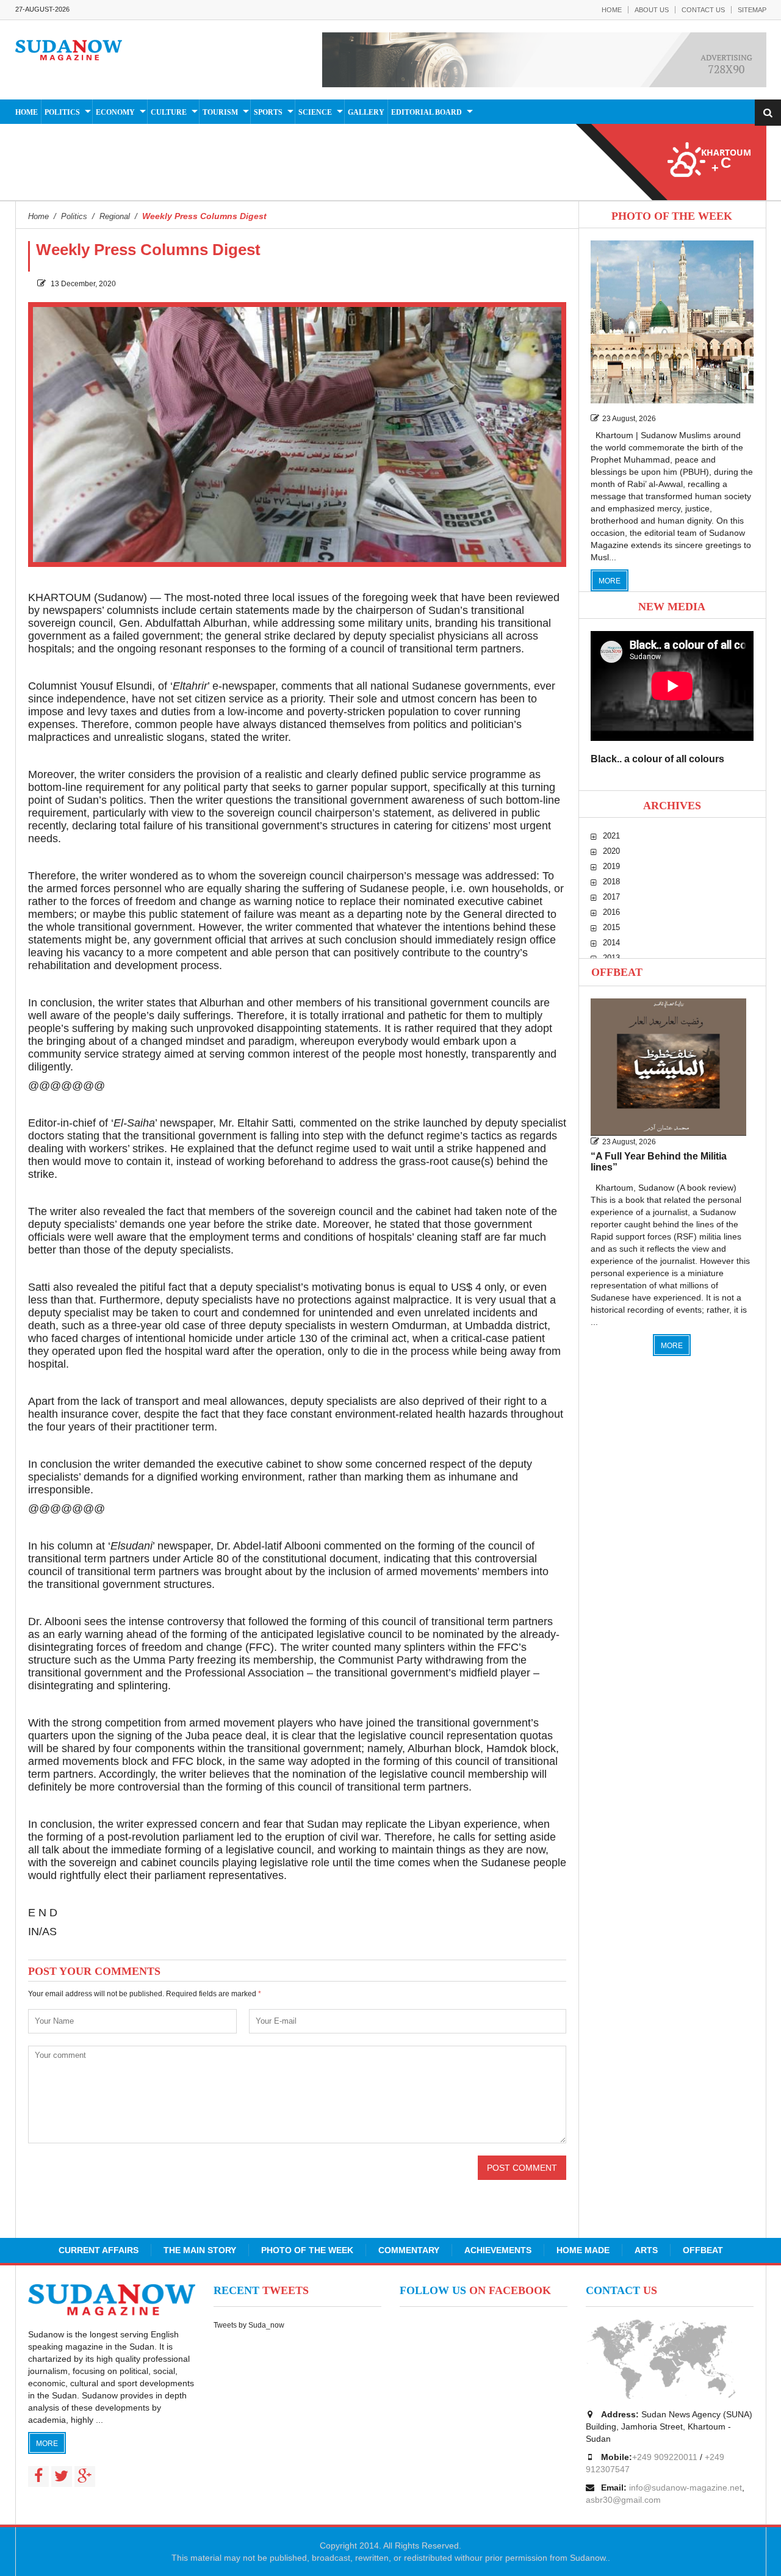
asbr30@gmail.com (623, 2500)
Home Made (583, 2250)
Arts (646, 2250)
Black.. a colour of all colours (657, 759)
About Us (652, 10)
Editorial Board (426, 112)
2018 (611, 882)
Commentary (409, 2250)
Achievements (498, 2250)
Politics (62, 112)
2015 (611, 927)
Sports (268, 112)
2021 (611, 836)
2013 (611, 958)
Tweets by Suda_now (249, 2325)
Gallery (366, 112)
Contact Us (703, 10)
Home (612, 10)
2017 (611, 897)
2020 (611, 851)
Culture (169, 112)
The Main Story (200, 2250)
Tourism (220, 112)
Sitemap (752, 10)
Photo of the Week (307, 2250)
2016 (611, 912)
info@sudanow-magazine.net (686, 2488)
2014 (611, 943)
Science (315, 112)
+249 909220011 (665, 2457)
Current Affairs (99, 2250)
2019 (611, 866)
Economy (115, 112)
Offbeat (617, 972)
